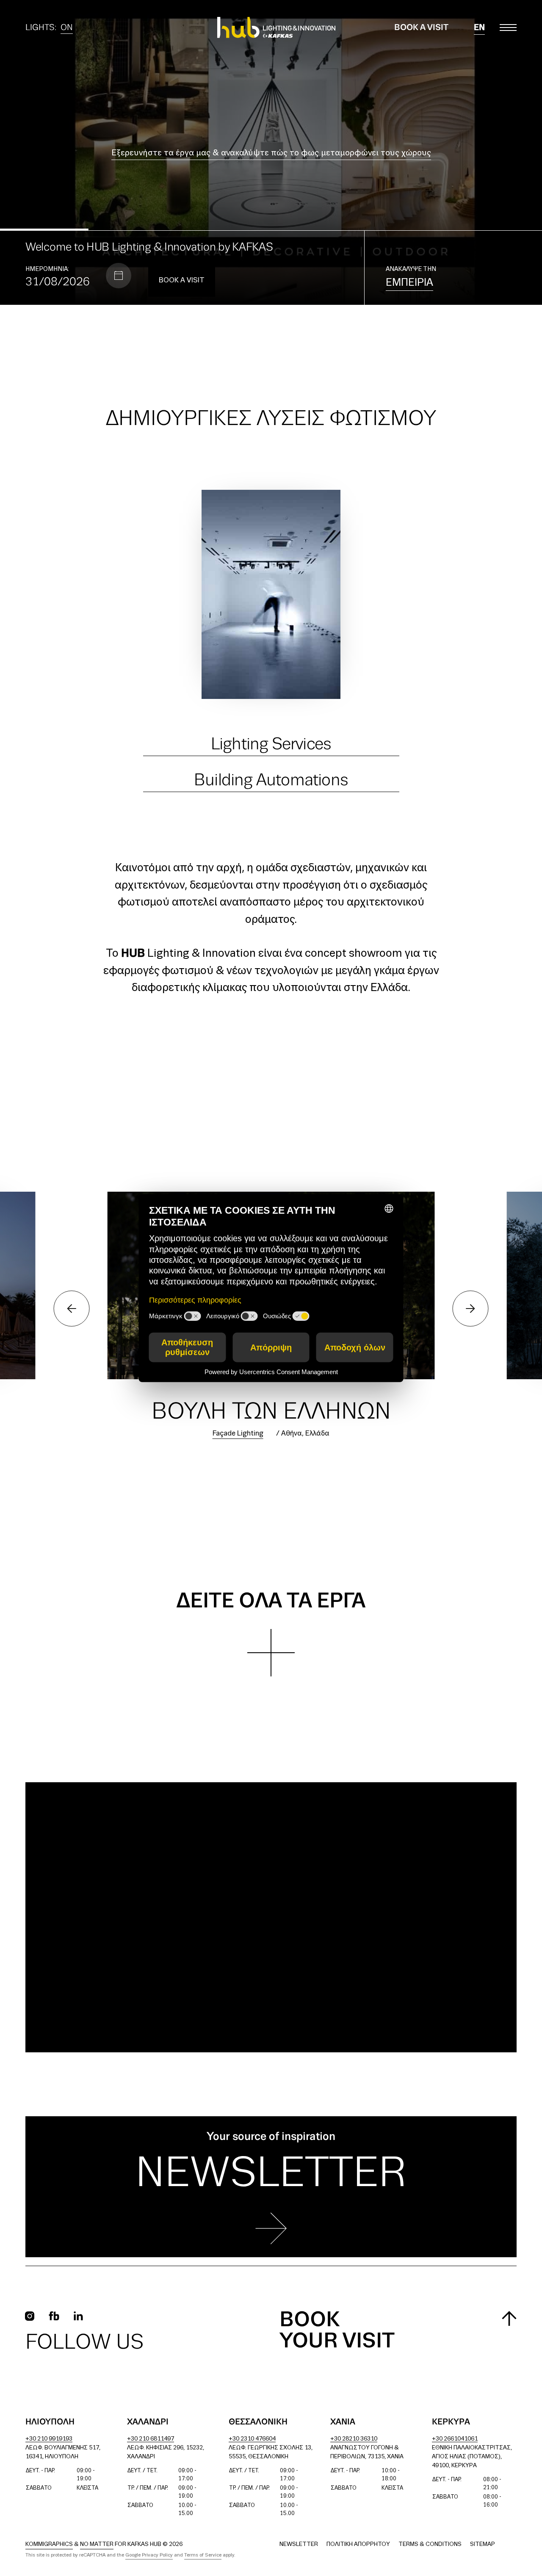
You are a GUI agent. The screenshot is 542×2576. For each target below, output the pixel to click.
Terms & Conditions (430, 2544)
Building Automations (271, 780)
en (479, 28)
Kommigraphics (49, 2544)
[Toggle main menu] (508, 28)
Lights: (49, 29)
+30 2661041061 (455, 2439)
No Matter (97, 2544)
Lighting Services (271, 744)
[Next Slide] (406, 152)
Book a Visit (421, 28)
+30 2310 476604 (252, 2439)
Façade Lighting (238, 1434)
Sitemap (483, 2544)
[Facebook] (54, 2316)
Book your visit (337, 2331)
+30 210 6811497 (151, 2439)
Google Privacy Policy (149, 2555)
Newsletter (299, 2544)
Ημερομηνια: (47, 269)
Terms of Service (203, 2555)
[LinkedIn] (78, 2316)
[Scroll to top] (509, 2318)
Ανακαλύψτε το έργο (271, 163)
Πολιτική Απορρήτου (358, 2544)
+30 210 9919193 (49, 2439)
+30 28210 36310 (354, 2439)
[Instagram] (30, 2316)
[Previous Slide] (135, 152)
